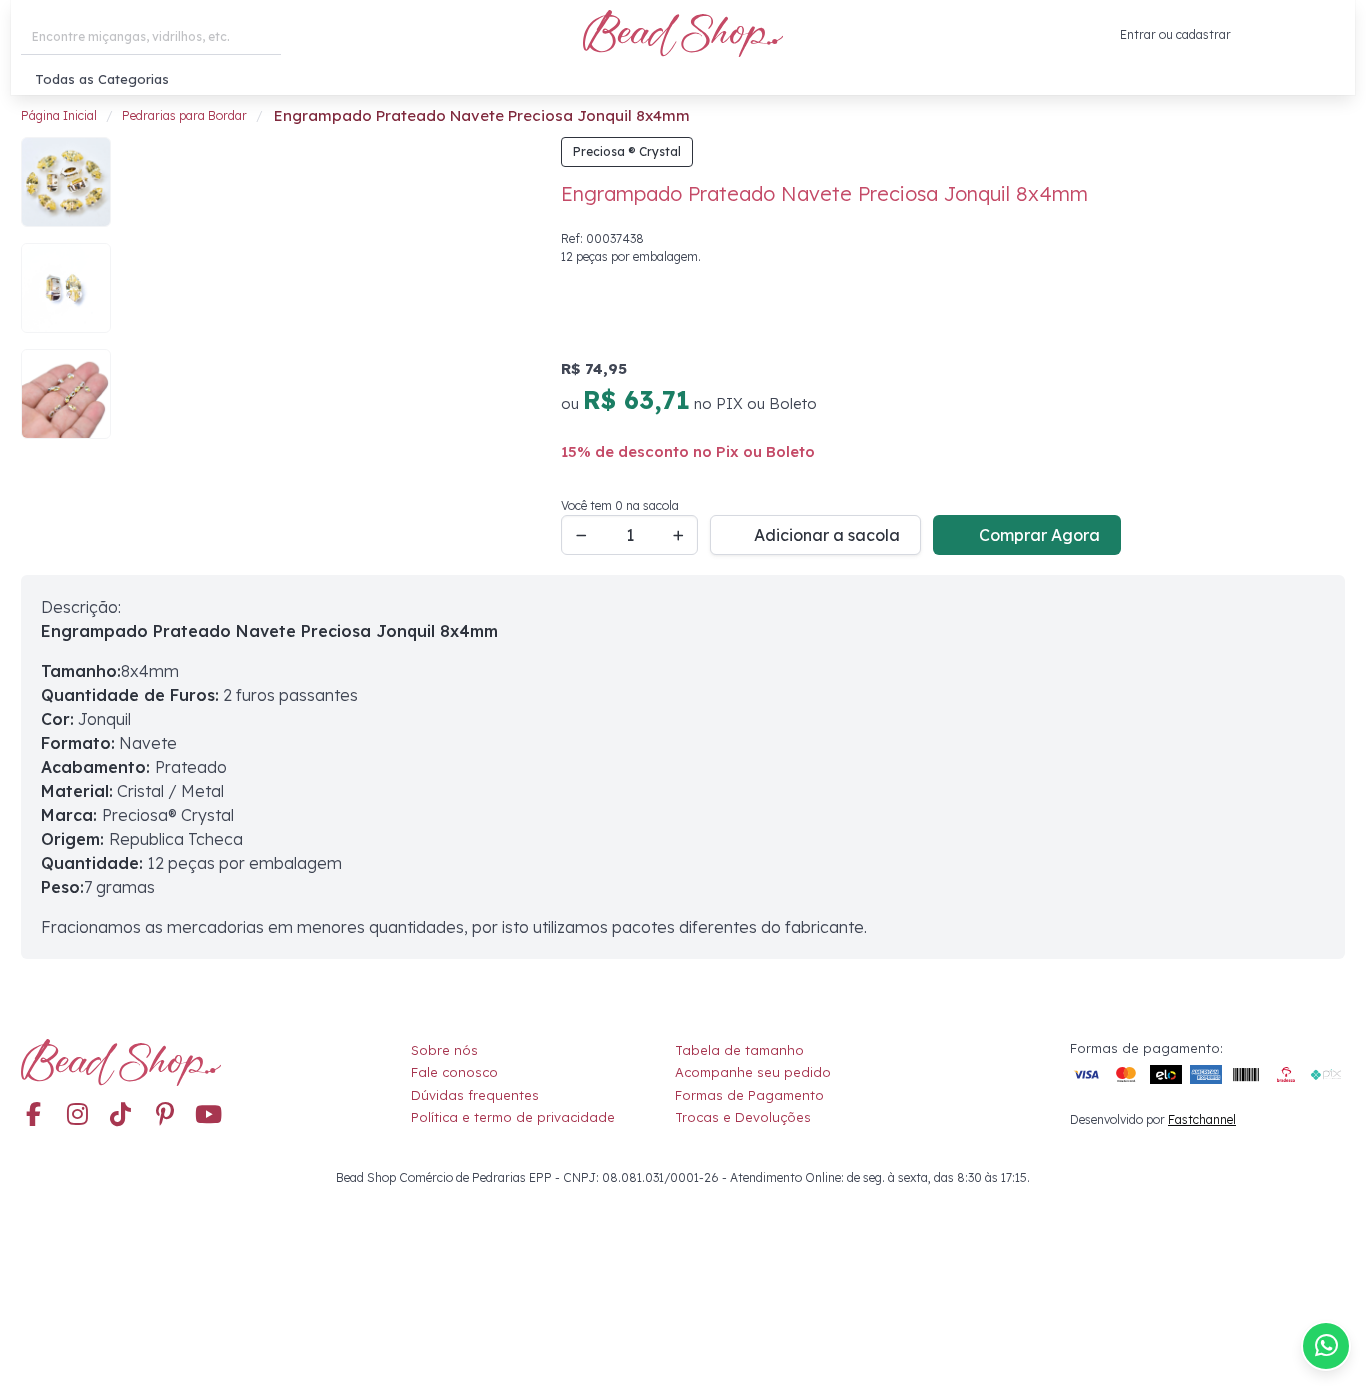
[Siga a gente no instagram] (77, 1116)
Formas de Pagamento (749, 1095)
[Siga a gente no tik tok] (121, 1116)
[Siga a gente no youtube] (209, 1116)
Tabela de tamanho (739, 1050)
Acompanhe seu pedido (753, 1072)
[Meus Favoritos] (1284, 35)
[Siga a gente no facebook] (33, 1116)
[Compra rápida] (1246, 35)
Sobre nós (444, 1050)
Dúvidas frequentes (475, 1095)
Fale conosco (454, 1072)
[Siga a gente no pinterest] (165, 1116)
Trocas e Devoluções (743, 1117)
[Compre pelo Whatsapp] (1326, 1346)
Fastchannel (1202, 1119)
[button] (1329, 35)
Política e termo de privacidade (513, 1117)
